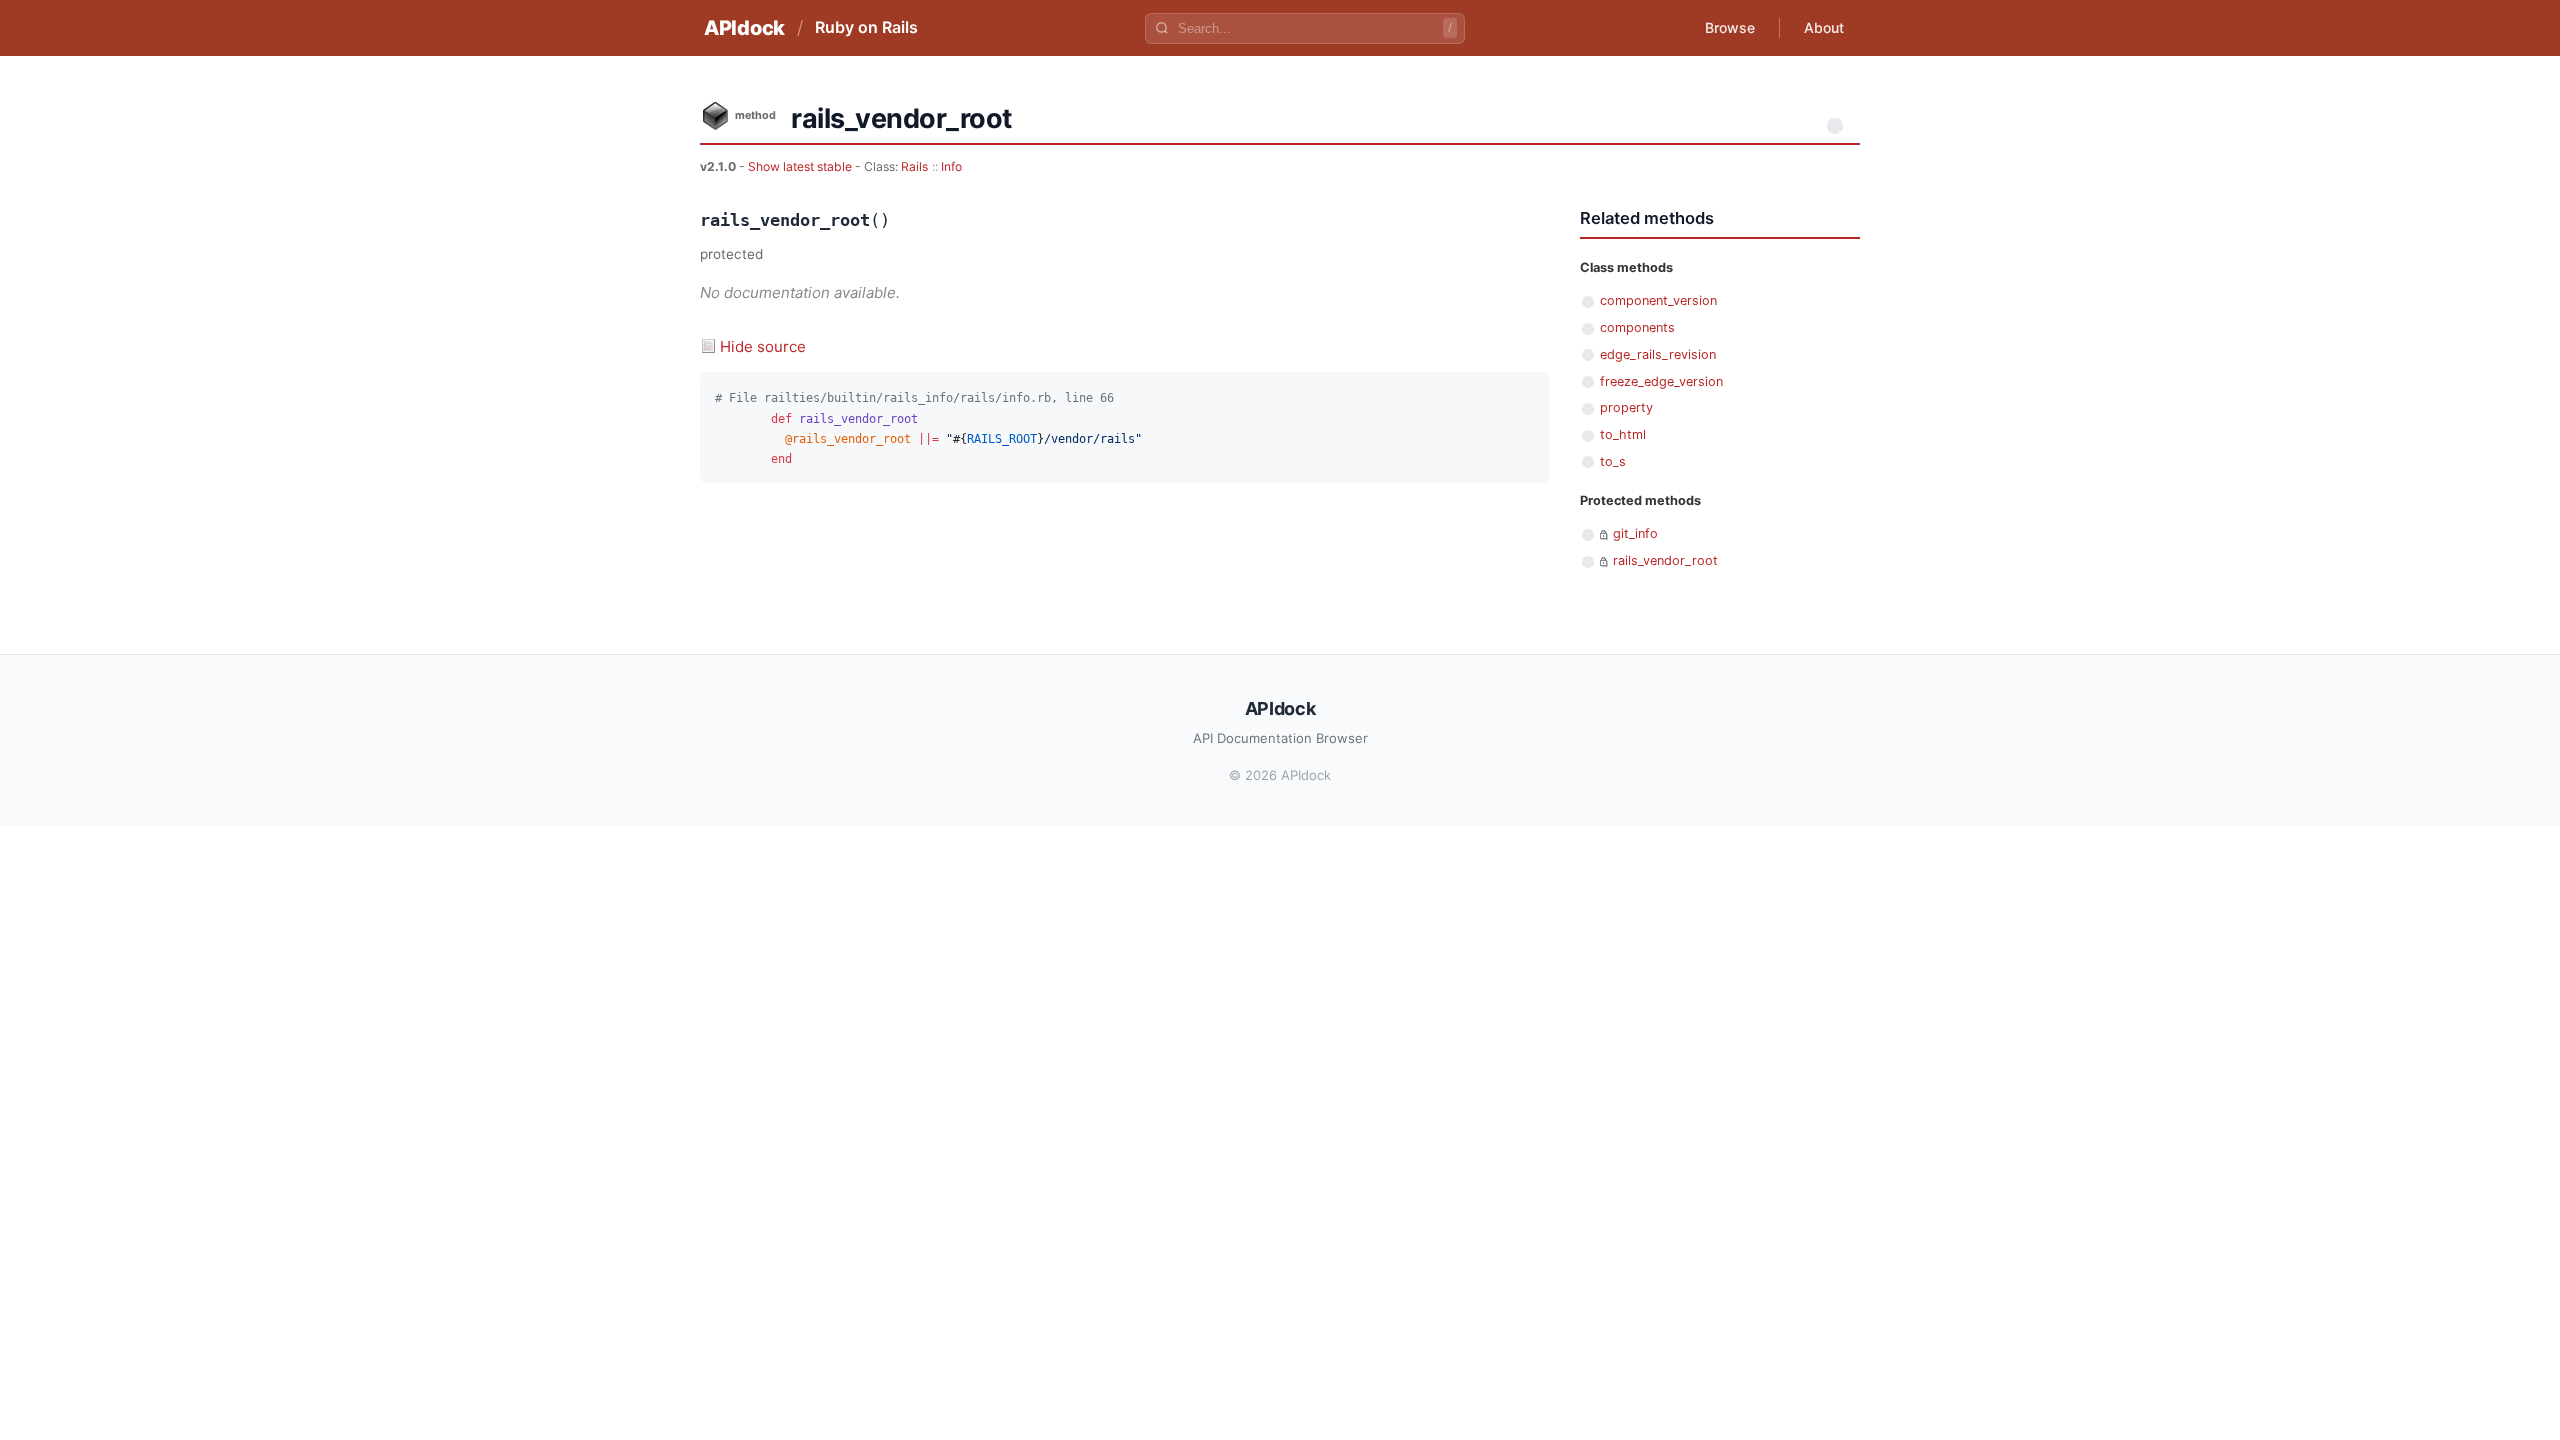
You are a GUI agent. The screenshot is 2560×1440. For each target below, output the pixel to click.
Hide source (763, 346)
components (1637, 327)
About (1824, 27)
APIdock (744, 28)
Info (951, 166)
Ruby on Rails (866, 27)
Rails (914, 166)
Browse (1730, 27)
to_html (1623, 434)
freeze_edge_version (1661, 381)
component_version (1658, 300)
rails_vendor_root (1665, 560)
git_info (1635, 533)
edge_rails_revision (1658, 354)
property (1626, 407)
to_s (1613, 461)
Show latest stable (801, 166)
